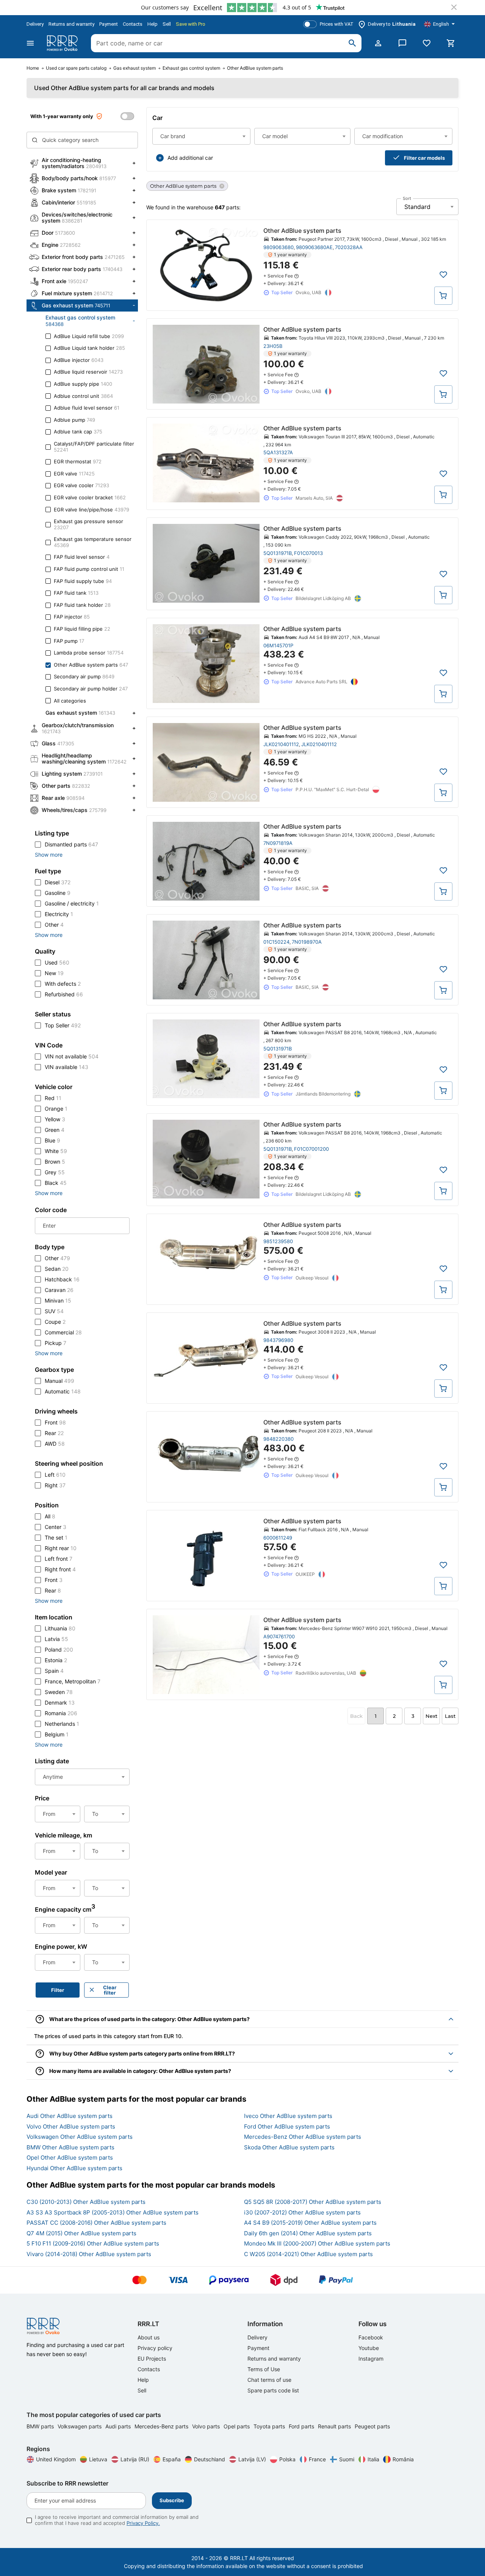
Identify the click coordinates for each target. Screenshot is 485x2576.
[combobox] (201, 136)
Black (56, 1183)
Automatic (63, 1391)
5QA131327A (278, 452)
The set (56, 1537)
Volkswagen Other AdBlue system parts (80, 2137)
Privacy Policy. (143, 2523)
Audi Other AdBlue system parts (70, 2116)
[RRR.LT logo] (64, 43)
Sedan (57, 1269)
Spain (54, 1671)
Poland (59, 1650)
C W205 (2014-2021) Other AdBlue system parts (308, 2254)
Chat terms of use (269, 2380)
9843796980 (278, 1340)
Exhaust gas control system (191, 68)
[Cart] (451, 43)
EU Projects (152, 2359)
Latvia (56, 1639)
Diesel (58, 882)
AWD (55, 1444)
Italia (373, 2459)
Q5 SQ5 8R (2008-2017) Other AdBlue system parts (313, 2202)
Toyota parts (270, 2426)
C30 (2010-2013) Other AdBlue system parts (86, 2202)
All (50, 1516)
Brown (55, 1162)
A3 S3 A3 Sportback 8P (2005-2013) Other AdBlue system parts (113, 2212)
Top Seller (63, 1025)
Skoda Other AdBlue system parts (289, 2147)
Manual (59, 1381)
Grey (55, 1172)
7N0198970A (307, 942)
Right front (60, 1569)
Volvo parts (207, 2426)
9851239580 (278, 1241)
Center (56, 1527)
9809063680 (278, 247)
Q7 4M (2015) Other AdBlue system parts (81, 2233)
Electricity (59, 914)
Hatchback (62, 1279)
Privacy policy (155, 2348)
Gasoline (58, 893)
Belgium (57, 1734)
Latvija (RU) (135, 2459)
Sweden (59, 1692)
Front (55, 1422)
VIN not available (72, 1056)
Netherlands (62, 1724)
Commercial (63, 1332)
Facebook (371, 2337)
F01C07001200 (311, 1149)
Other (54, 925)
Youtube (369, 2348)
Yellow (55, 1119)
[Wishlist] (427, 43)
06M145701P (278, 645)
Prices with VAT (337, 24)
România (403, 2459)
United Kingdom (56, 2459)
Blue (52, 1140)
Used (57, 962)
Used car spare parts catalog (76, 68)
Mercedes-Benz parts (162, 2426)
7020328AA (349, 247)
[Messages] (402, 43)
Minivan (58, 1300)
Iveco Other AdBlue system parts (288, 2116)
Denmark (60, 1703)
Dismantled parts (71, 844)
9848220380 (278, 1439)
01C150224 (276, 942)
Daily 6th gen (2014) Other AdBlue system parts (308, 2233)
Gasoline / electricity (72, 903)
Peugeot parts (372, 2426)
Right (55, 1485)
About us (149, 2337)
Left (55, 1475)
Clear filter (110, 1990)
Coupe (55, 1322)
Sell (167, 24)
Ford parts (302, 2426)
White (56, 1151)
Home (33, 68)
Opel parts (237, 2426)
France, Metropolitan (73, 1681)
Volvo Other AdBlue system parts (71, 2126)
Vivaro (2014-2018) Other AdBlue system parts (89, 2254)
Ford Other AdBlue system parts (287, 2126)
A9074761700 (279, 1636)
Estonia (56, 1660)
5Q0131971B (278, 553)
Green (55, 1130)
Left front (59, 1559)
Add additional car (190, 158)
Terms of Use (264, 2369)
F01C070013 (308, 553)
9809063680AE (314, 247)
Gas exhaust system (135, 68)
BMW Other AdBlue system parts (70, 2147)
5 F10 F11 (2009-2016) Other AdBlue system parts (93, 2243)
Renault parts (335, 2426)
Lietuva (98, 2459)
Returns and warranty (71, 24)
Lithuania (60, 1628)
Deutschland (210, 2459)
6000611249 (278, 1538)
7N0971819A (278, 843)
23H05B (273, 346)
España (172, 2459)
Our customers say (165, 7)
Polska (287, 2459)
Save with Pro (191, 24)
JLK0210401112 (281, 744)
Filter (58, 1990)
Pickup (56, 1343)
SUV (54, 1311)
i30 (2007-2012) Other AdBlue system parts (302, 2212)
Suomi (347, 2459)
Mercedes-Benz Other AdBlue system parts (303, 2137)
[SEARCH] (352, 43)
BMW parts (41, 2426)
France (317, 2459)
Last (450, 1716)
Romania (61, 1713)
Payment (109, 24)
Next (431, 1716)
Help (153, 24)
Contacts (133, 24)
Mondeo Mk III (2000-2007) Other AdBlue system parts (317, 2243)
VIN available (66, 1067)
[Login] (378, 43)
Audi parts (119, 2426)
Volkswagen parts (80, 2426)
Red (53, 1098)
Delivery (35, 24)
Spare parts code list (273, 2390)
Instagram (371, 2359)
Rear (54, 1433)
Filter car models (424, 158)
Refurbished (64, 994)
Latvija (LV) (252, 2459)
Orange (56, 1109)
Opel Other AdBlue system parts (70, 2158)
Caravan (59, 1290)
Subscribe (172, 2500)
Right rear (61, 1548)
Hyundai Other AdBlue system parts (74, 2168)
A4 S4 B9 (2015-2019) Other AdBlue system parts (310, 2223)
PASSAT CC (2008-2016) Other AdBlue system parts (96, 2223)
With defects (63, 984)
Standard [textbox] (417, 207)
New (54, 973)
